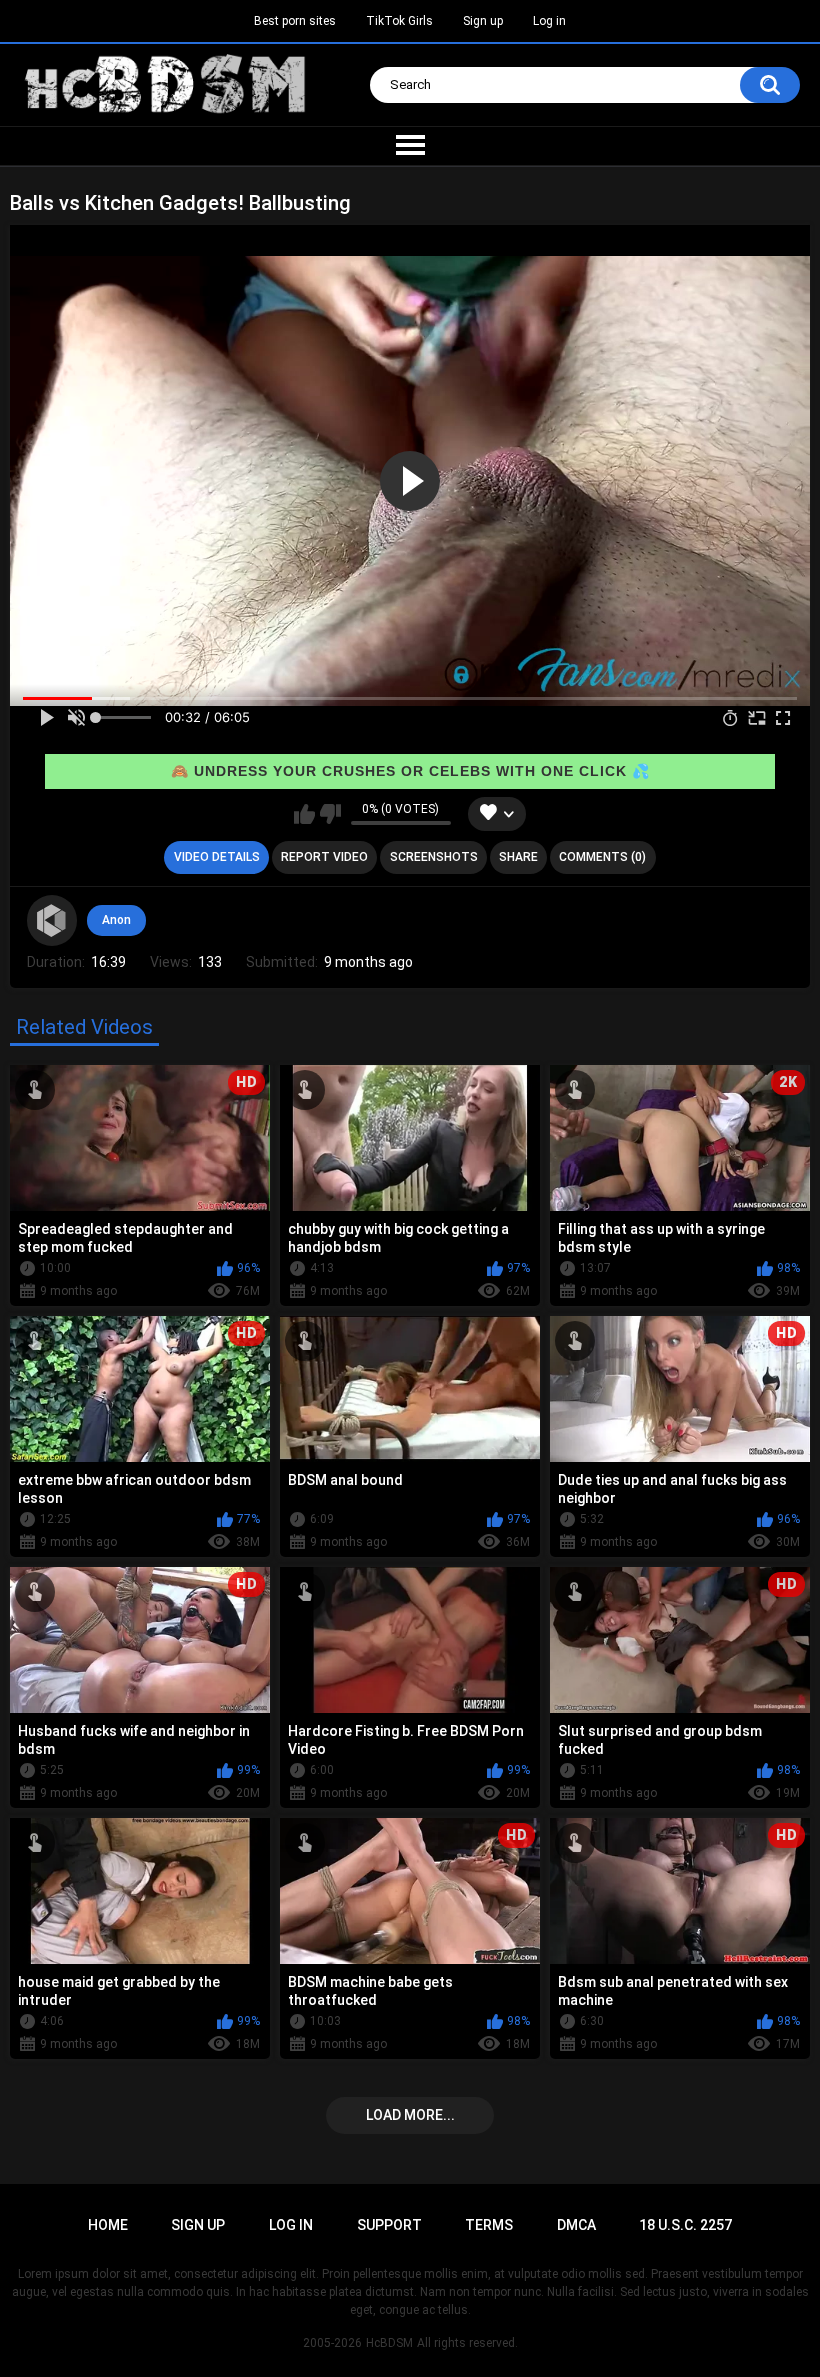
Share (518, 857)
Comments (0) (602, 857)
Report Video (324, 857)
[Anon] (52, 920)
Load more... (410, 2115)
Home (108, 2225)
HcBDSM (389, 2343)
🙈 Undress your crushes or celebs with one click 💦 (410, 771)
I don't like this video (330, 814)
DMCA (576, 2225)
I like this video (304, 814)
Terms (489, 2225)
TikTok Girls (399, 21)
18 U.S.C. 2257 (685, 2225)
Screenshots (434, 857)
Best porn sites (295, 21)
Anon (116, 920)
